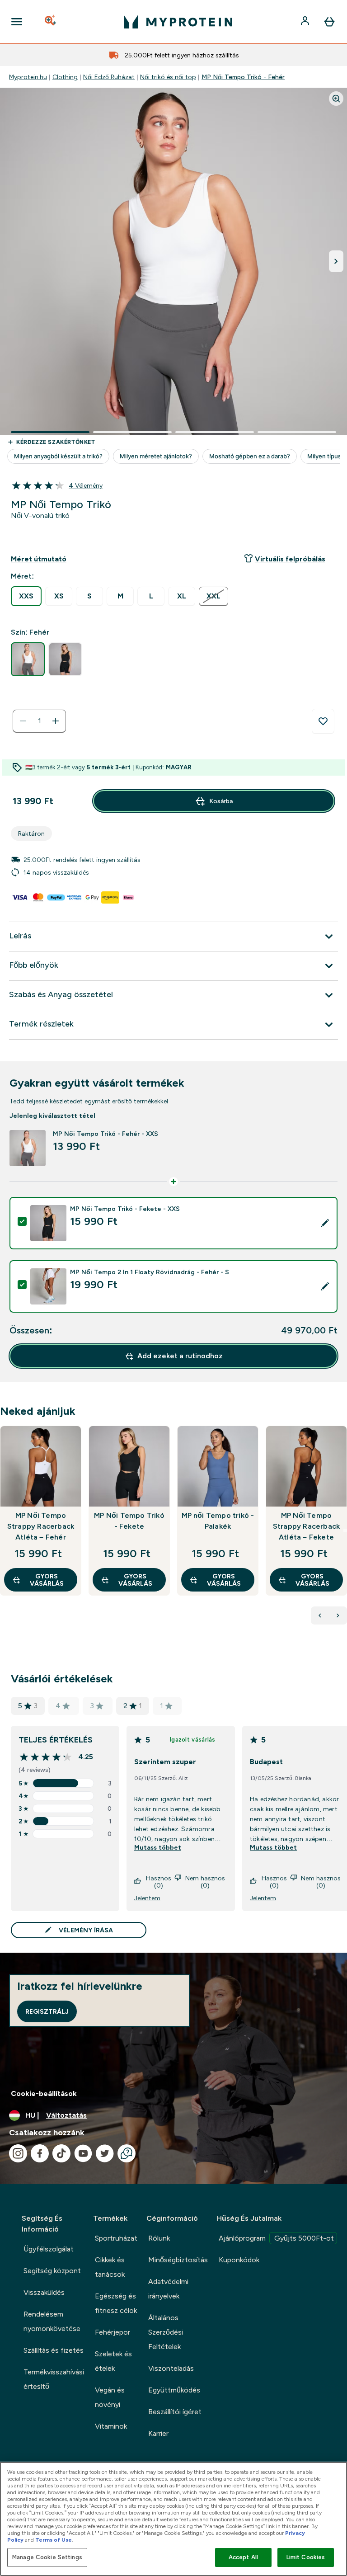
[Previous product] (320, 1615)
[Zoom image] (336, 99)
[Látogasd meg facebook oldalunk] (40, 2153)
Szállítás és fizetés (54, 2350)
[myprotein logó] (178, 22)
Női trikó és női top (168, 77)
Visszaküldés (44, 2292)
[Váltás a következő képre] (336, 261)
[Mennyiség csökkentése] (23, 721)
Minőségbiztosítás (178, 2260)
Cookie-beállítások (44, 2093)
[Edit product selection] (325, 1223)
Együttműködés (174, 2390)
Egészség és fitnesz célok (116, 2303)
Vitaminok (111, 2426)
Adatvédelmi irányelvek (168, 2289)
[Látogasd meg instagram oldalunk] (18, 2153)
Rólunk (159, 2238)
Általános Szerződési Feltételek (166, 2332)
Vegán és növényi (110, 2397)
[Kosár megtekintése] (329, 22)
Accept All (243, 2557)
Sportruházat (116, 2238)
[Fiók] (306, 22)
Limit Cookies (306, 2557)
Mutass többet (158, 1847)
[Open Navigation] (17, 22)
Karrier (158, 2433)
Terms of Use (54, 2540)
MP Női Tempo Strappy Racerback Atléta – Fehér (41, 1526)
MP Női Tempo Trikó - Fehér (243, 77)
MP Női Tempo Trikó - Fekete (129, 1521)
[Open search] (51, 22)
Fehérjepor (113, 2332)
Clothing (65, 77)
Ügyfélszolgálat (49, 2249)
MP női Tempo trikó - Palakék (218, 1521)
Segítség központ (52, 2271)
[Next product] (338, 1615)
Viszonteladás (171, 2368)
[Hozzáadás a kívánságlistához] (323, 721)
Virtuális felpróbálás (290, 559)
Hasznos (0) (159, 1882)
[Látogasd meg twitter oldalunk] (105, 2153)
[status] (39, 721)
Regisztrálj (47, 2011)
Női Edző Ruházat (109, 77)
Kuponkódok (239, 2260)
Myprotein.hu (28, 77)
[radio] (26, 596)
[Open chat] (127, 2153)
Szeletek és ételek (113, 2361)
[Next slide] (345, 1531)
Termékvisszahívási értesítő (54, 2379)
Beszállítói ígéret (175, 2412)
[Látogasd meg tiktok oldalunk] (61, 2153)
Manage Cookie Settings (47, 2557)
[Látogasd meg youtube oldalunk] (83, 2153)
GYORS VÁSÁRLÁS (47, 1580)
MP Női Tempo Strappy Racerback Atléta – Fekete (306, 1526)
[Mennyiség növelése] (56, 721)
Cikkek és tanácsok (110, 2267)
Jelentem (147, 1898)
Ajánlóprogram (276, 2238)
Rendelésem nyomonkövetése (52, 2321)
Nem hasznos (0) (205, 1882)
